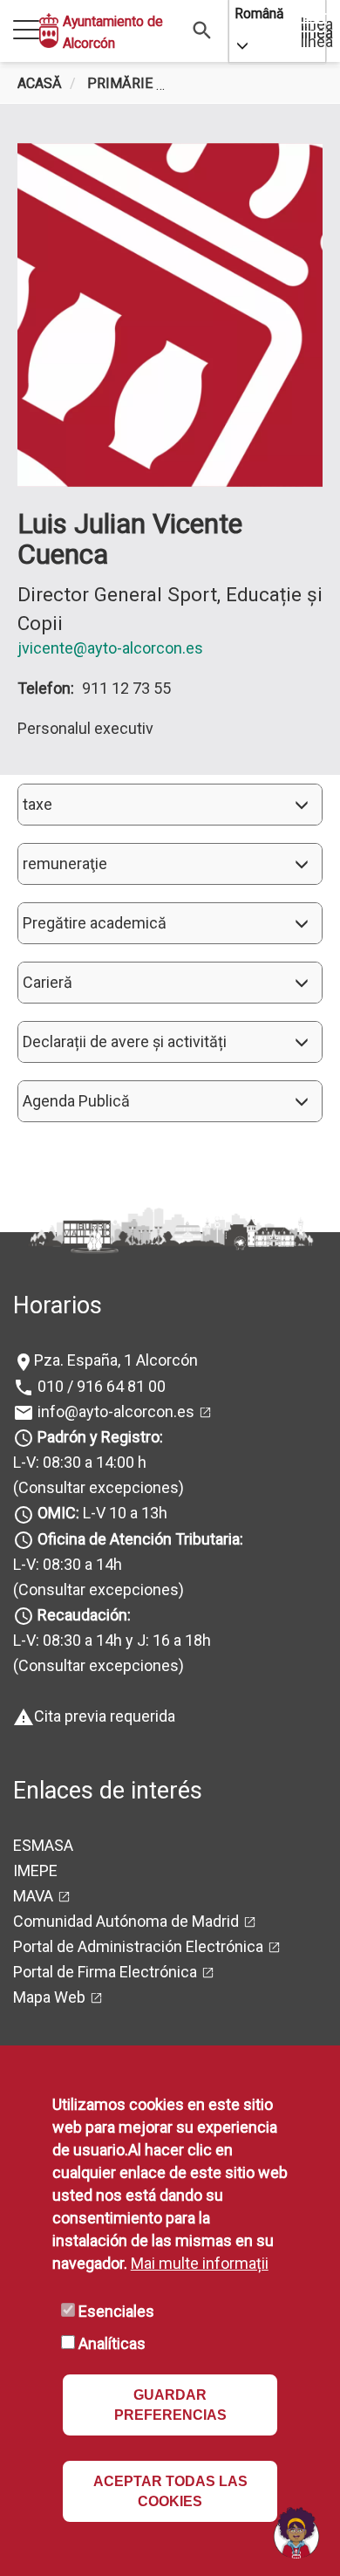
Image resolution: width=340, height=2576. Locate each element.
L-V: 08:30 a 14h (68, 1564)
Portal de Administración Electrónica (138, 1946)
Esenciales (116, 2311)
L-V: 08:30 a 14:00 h (80, 1462)
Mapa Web (49, 1997)
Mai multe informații (200, 2263)
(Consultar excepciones (96, 1487)
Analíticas (112, 2343)
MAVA (33, 1896)
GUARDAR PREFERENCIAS (170, 2405)
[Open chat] (296, 2532)
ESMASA (43, 1845)
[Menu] (26, 31)
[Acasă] (49, 31)
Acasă (40, 83)
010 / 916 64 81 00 (100, 1386)
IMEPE (35, 1870)
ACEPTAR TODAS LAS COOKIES (170, 2491)
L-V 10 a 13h (102, 1513)
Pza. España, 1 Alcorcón (116, 1360)
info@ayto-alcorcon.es (114, 1411)
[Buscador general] (203, 29)
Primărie (120, 83)
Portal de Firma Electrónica (105, 1972)
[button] (170, 805)
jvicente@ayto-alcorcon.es (110, 648)
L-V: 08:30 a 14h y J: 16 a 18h (112, 1640)
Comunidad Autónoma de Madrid (126, 1921)
